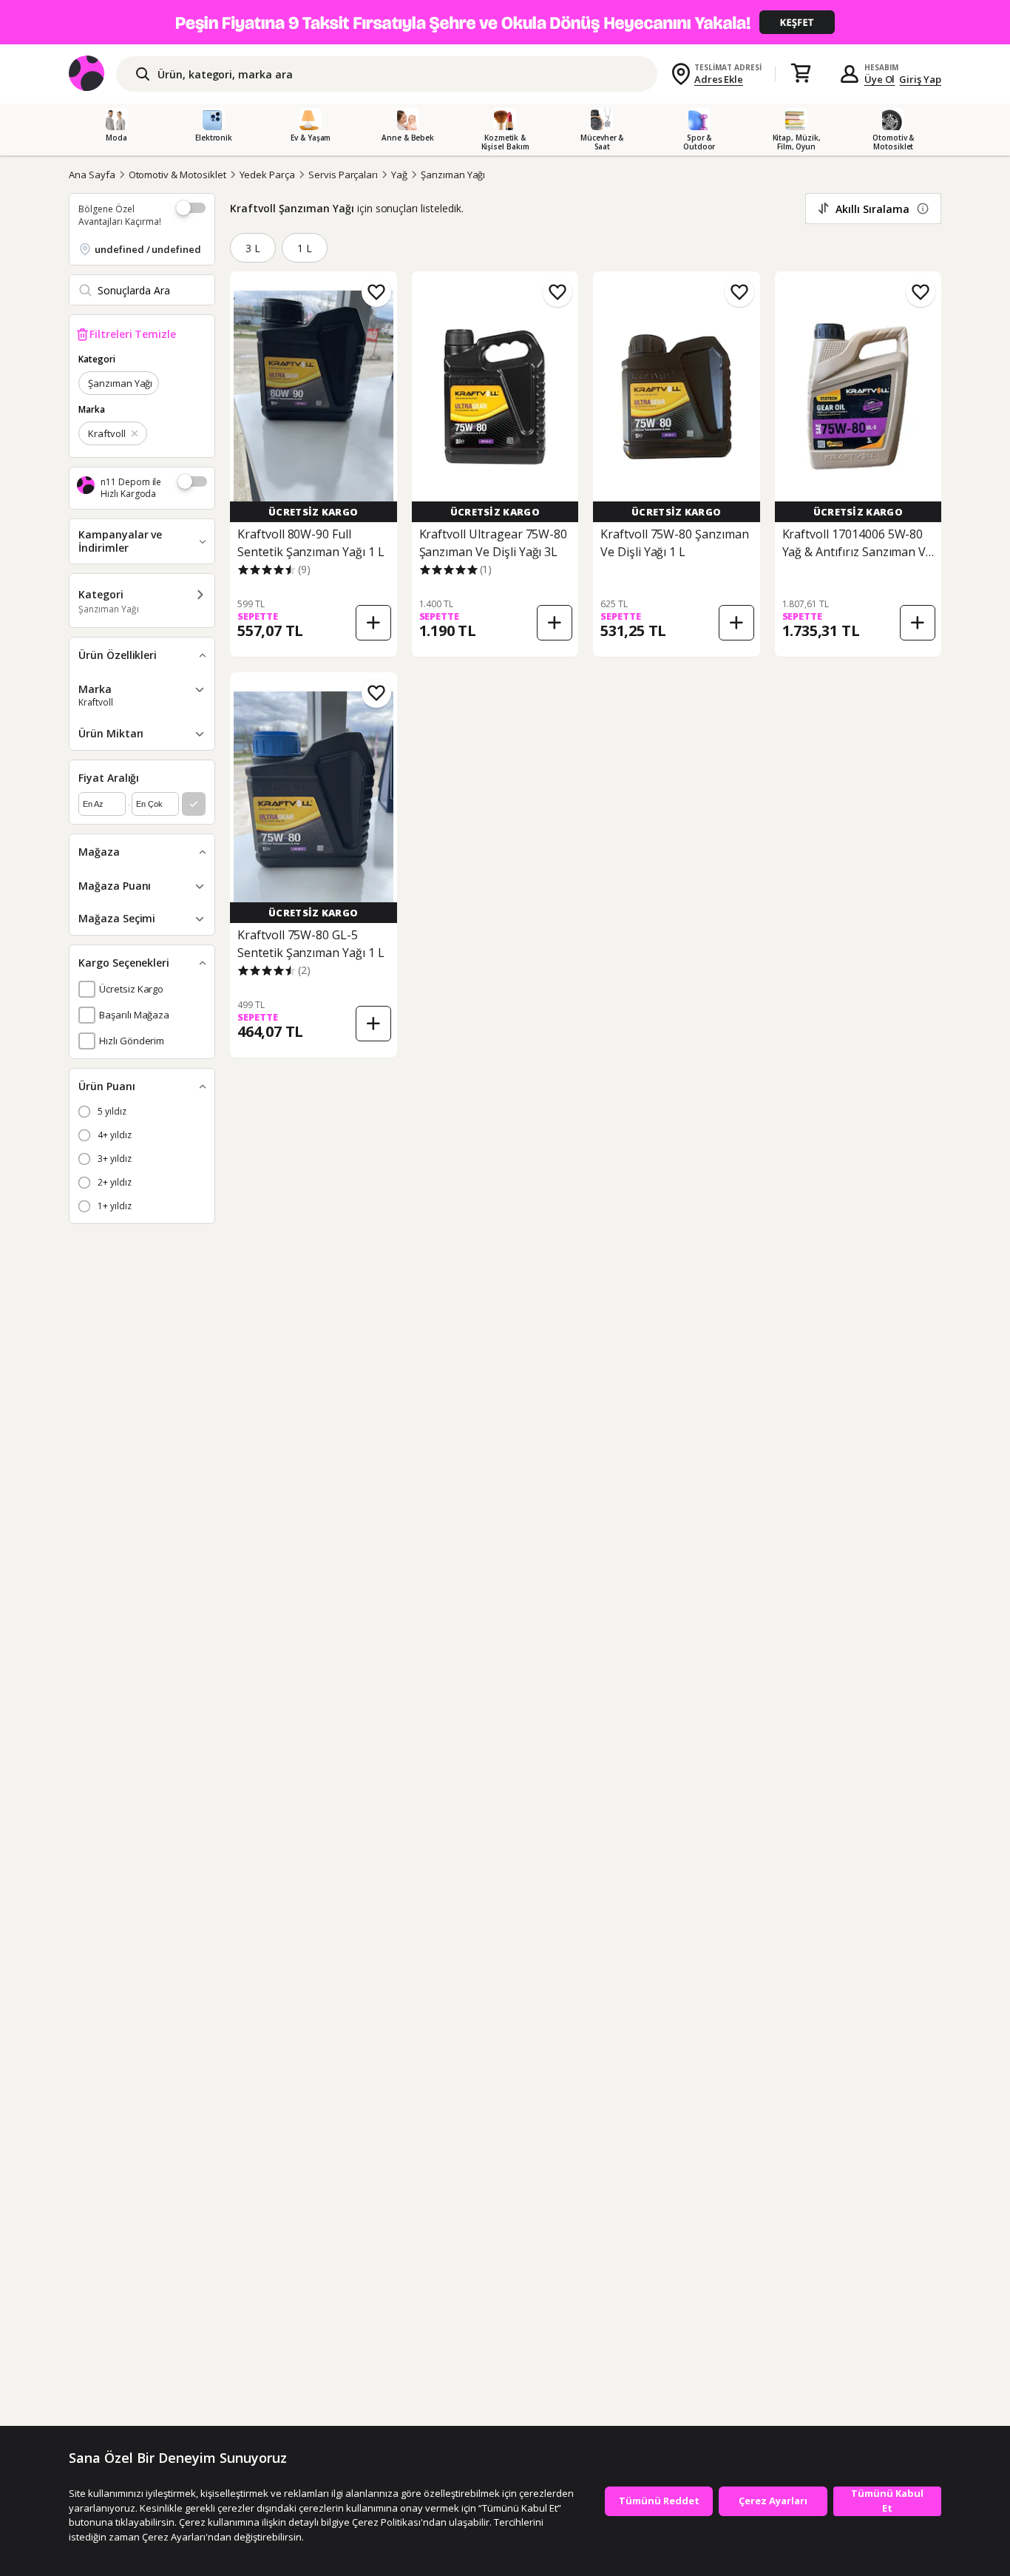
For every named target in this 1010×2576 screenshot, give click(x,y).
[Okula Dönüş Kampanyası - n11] (505, 22)
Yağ (399, 175)
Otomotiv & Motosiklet (177, 175)
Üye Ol (880, 79)
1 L (305, 248)
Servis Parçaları (343, 175)
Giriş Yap (920, 79)
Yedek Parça (267, 175)
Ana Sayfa (92, 175)
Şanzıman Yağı (453, 175)
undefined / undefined (148, 249)
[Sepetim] (801, 74)
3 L (253, 248)
